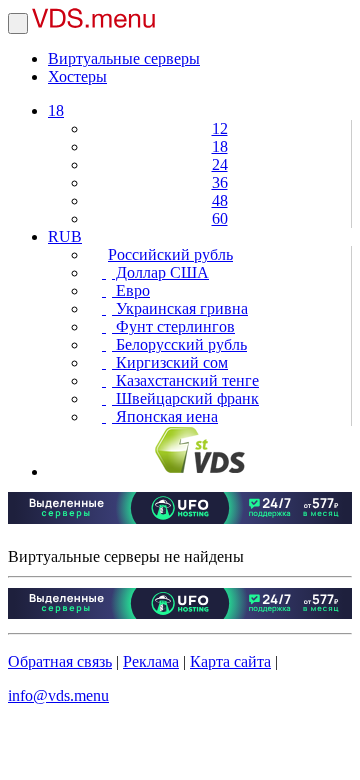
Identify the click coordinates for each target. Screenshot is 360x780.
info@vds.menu (58, 695)
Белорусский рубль (179, 344)
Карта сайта (230, 661)
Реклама (151, 661)
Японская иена (165, 416)
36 (220, 182)
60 (220, 218)
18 (56, 110)
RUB (65, 236)
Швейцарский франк (185, 398)
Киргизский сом (170, 362)
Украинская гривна (180, 308)
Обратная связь (60, 661)
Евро (131, 290)
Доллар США (160, 272)
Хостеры (77, 76)
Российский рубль (170, 254)
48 (220, 200)
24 (220, 164)
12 (220, 128)
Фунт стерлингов (173, 326)
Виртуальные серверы (124, 58)
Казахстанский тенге (185, 380)
